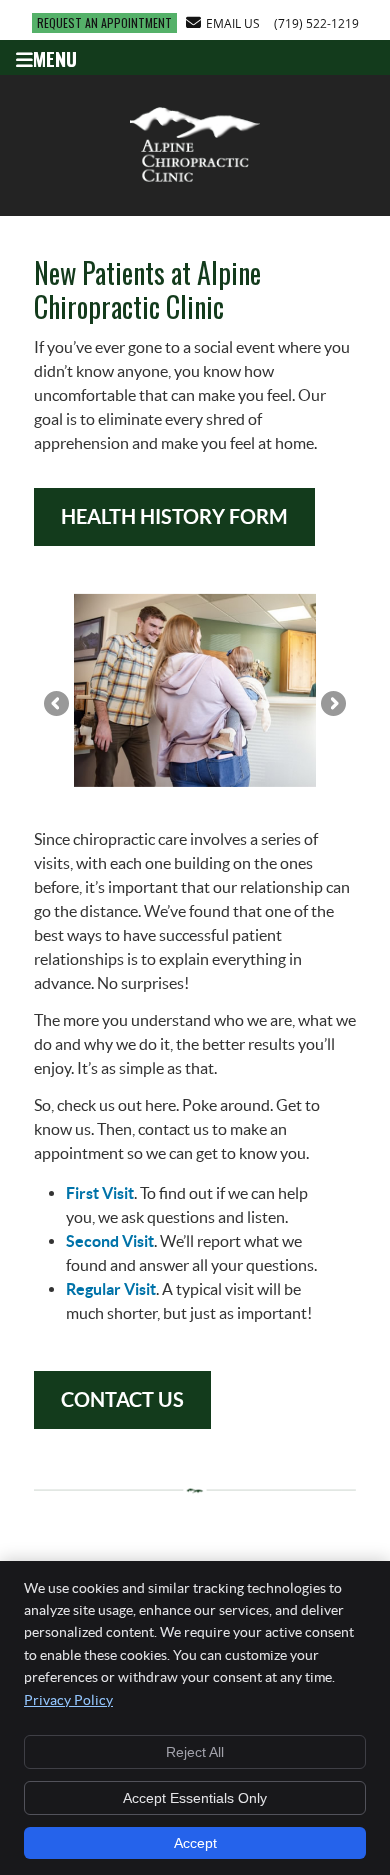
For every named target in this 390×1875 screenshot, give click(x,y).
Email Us (233, 23)
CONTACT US (122, 1399)
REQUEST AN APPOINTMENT (104, 22)
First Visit (100, 1193)
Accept (195, 1843)
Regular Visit (111, 1289)
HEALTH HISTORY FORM (174, 516)
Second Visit (110, 1241)
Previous (58, 705)
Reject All (195, 1752)
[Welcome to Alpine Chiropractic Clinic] (195, 184)
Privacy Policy (68, 1700)
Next (332, 705)
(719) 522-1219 (316, 23)
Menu (55, 57)
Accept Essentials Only (195, 1798)
